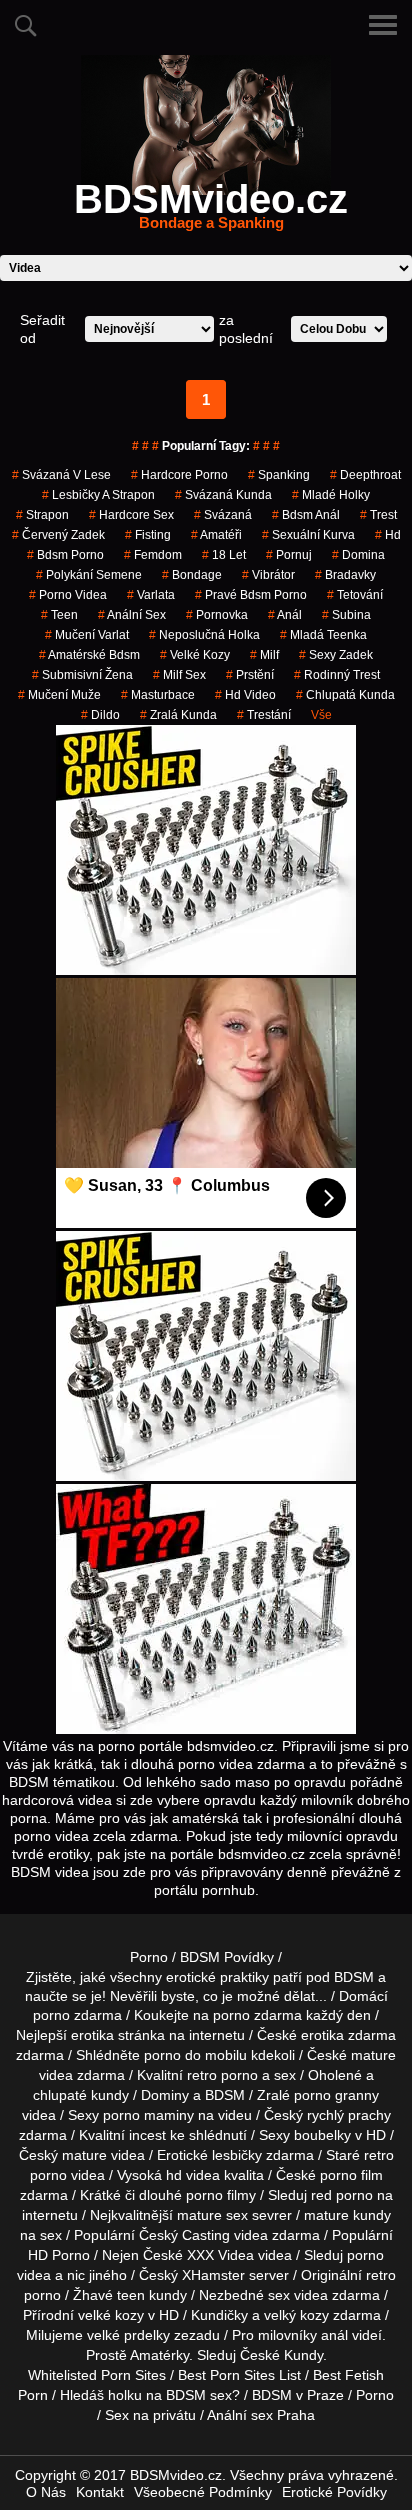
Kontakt (100, 2492)
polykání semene (89, 575)
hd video (245, 695)
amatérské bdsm (89, 655)
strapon (42, 515)
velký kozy (296, 2315)
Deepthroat (365, 475)
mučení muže (59, 695)
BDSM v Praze (298, 2395)
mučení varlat (87, 635)
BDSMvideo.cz (211, 211)
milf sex (179, 675)
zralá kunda (178, 715)
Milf (264, 655)
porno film (351, 2175)
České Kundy (281, 2355)
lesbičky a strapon (98, 495)
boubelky (322, 2135)
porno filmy (221, 2195)
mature (373, 2055)
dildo (100, 715)
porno (51, 2015)
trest (378, 515)
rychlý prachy (349, 2115)
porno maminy (148, 2115)
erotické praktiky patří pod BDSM (270, 1977)
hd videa (193, 2175)
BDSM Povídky (227, 1957)
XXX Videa (220, 2255)
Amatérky (159, 2355)
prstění (250, 675)
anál (285, 615)
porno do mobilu (195, 2055)
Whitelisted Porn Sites (97, 2375)
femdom (153, 555)
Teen (59, 615)
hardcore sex (131, 515)
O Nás (46, 2492)
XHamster (213, 2275)
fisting (148, 535)
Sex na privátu (150, 2415)
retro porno (222, 2075)
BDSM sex (199, 2395)
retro (381, 2275)
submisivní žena (82, 675)
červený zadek (58, 535)
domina (358, 555)
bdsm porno (65, 555)
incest (147, 2135)
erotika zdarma (348, 2035)
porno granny (336, 2095)
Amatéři (216, 535)
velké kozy (195, 655)
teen (131, 2295)
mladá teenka (323, 635)
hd (388, 535)
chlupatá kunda (345, 695)
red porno (342, 2195)
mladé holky (331, 495)
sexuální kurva (308, 535)
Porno (149, 1957)
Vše (321, 715)
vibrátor (268, 575)
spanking (279, 475)
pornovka (217, 615)
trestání (264, 715)
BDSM (225, 2095)
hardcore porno (179, 475)
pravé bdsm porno (251, 595)
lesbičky (237, 2155)
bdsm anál (306, 515)
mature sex (212, 2215)
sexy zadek (336, 655)
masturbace (158, 695)
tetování (355, 595)
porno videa (68, 595)
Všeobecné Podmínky (203, 2492)
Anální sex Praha (261, 2415)
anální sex (132, 615)
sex (279, 2295)
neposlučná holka (204, 635)
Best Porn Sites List (239, 2375)
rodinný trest (337, 675)
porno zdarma (257, 2015)
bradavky (345, 575)
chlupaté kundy (81, 2095)
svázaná (223, 515)
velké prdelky (128, 2335)
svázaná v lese (61, 475)
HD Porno (59, 2255)
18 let (224, 555)
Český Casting (184, 2235)
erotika (92, 2035)
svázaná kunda (223, 495)
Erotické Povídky (334, 2492)
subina (346, 615)
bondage (192, 575)
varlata (151, 595)
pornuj (289, 555)
